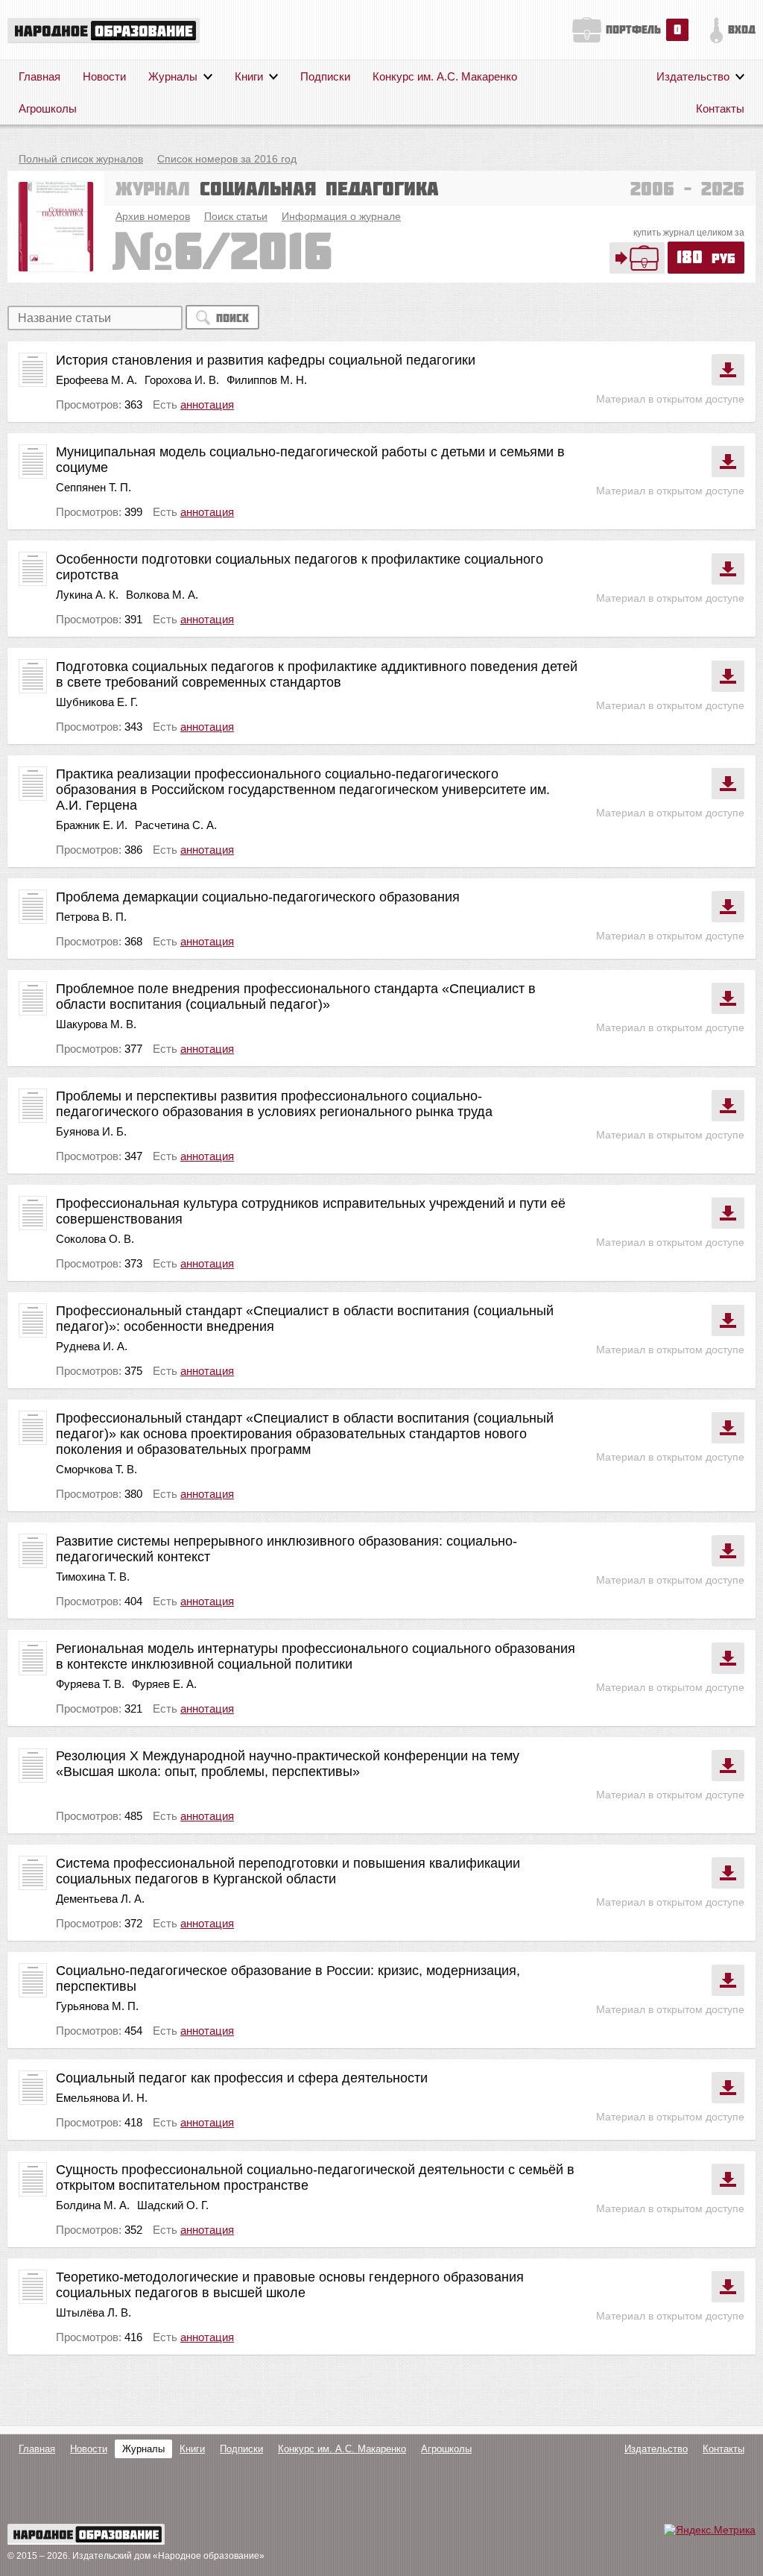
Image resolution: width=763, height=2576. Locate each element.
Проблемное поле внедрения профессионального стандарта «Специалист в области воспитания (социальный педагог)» (296, 996)
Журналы (173, 76)
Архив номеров (153, 216)
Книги (249, 76)
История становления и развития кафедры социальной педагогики (266, 360)
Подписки (325, 76)
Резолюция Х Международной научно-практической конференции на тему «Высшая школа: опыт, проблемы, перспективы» (288, 1764)
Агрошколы (48, 108)
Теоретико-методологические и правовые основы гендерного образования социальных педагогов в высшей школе (290, 2285)
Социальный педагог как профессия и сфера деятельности (242, 2078)
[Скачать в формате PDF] (728, 370)
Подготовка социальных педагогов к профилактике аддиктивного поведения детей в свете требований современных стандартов (317, 674)
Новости (104, 76)
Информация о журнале (341, 216)
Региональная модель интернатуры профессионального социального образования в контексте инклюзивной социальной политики (316, 1656)
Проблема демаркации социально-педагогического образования (258, 897)
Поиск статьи (236, 216)
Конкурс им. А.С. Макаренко (445, 76)
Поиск (232, 318)
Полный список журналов (81, 159)
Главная (39, 76)
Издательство (693, 76)
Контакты (720, 108)
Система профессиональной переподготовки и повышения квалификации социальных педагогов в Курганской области (288, 1871)
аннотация (207, 404)
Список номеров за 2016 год (227, 159)
